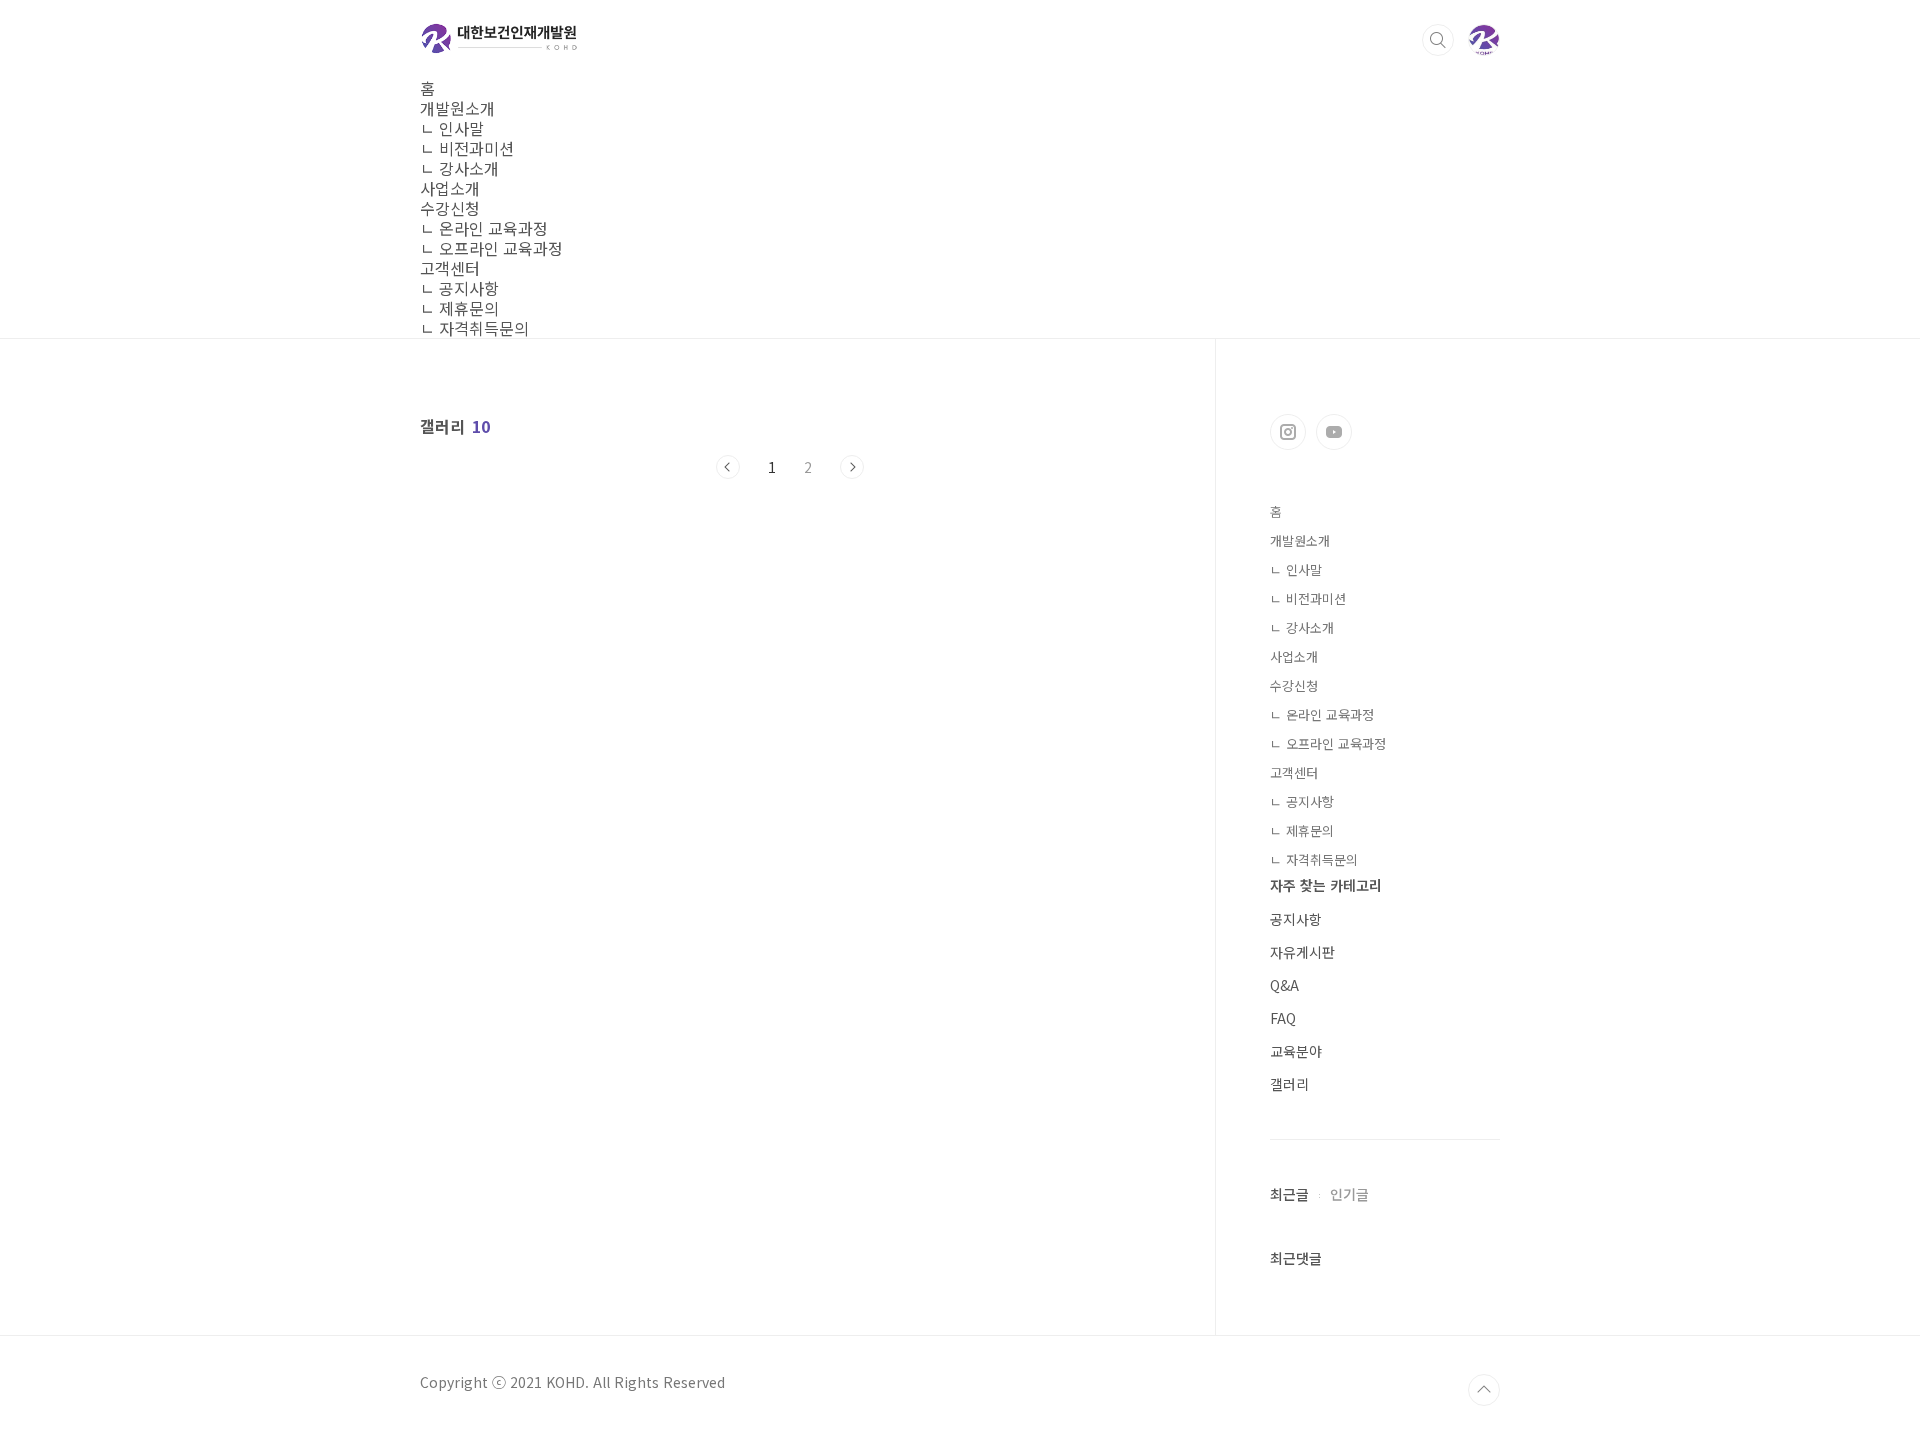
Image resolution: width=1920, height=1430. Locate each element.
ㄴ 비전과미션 (467, 148)
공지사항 (1296, 919)
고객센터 (450, 268)
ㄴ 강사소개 (459, 168)
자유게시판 (1302, 952)
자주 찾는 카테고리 (1326, 885)
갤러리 (1289, 1084)
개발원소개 (457, 108)
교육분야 (1296, 1051)
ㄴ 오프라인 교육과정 (491, 248)
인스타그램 (1288, 432)
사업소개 (450, 188)
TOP (1484, 1390)
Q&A (1284, 985)
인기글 (1349, 1194)
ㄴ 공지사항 (459, 288)
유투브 (1334, 432)
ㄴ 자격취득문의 (474, 328)
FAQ (1283, 1018)
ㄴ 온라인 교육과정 (484, 228)
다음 (852, 467)
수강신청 (450, 208)
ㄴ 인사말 (452, 128)
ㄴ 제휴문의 (459, 308)
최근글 (1289, 1194)
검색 (1438, 40)
